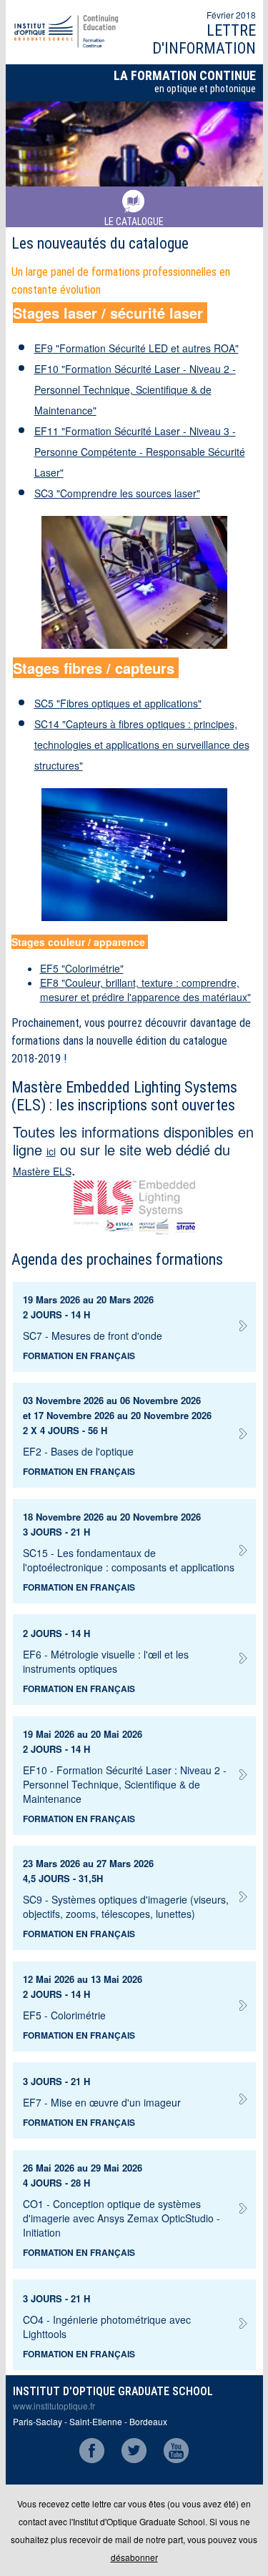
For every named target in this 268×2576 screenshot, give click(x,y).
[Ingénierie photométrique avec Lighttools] (129, 2309)
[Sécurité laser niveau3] (134, 582)
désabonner (134, 2557)
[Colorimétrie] (129, 2005)
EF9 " (137, 348)
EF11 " (140, 452)
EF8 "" (145, 990)
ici (51, 1151)
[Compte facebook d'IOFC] (92, 2459)
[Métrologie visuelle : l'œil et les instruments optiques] (129, 1644)
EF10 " (135, 389)
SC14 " (142, 745)
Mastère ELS (42, 1171)
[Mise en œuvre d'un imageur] (129, 2092)
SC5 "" (118, 703)
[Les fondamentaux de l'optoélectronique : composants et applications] (129, 1542)
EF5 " (82, 968)
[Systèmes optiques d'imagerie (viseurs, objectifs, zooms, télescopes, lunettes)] (129, 1889)
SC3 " (117, 493)
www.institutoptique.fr (54, 2406)
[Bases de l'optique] (129, 1441)
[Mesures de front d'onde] (129, 1325)
